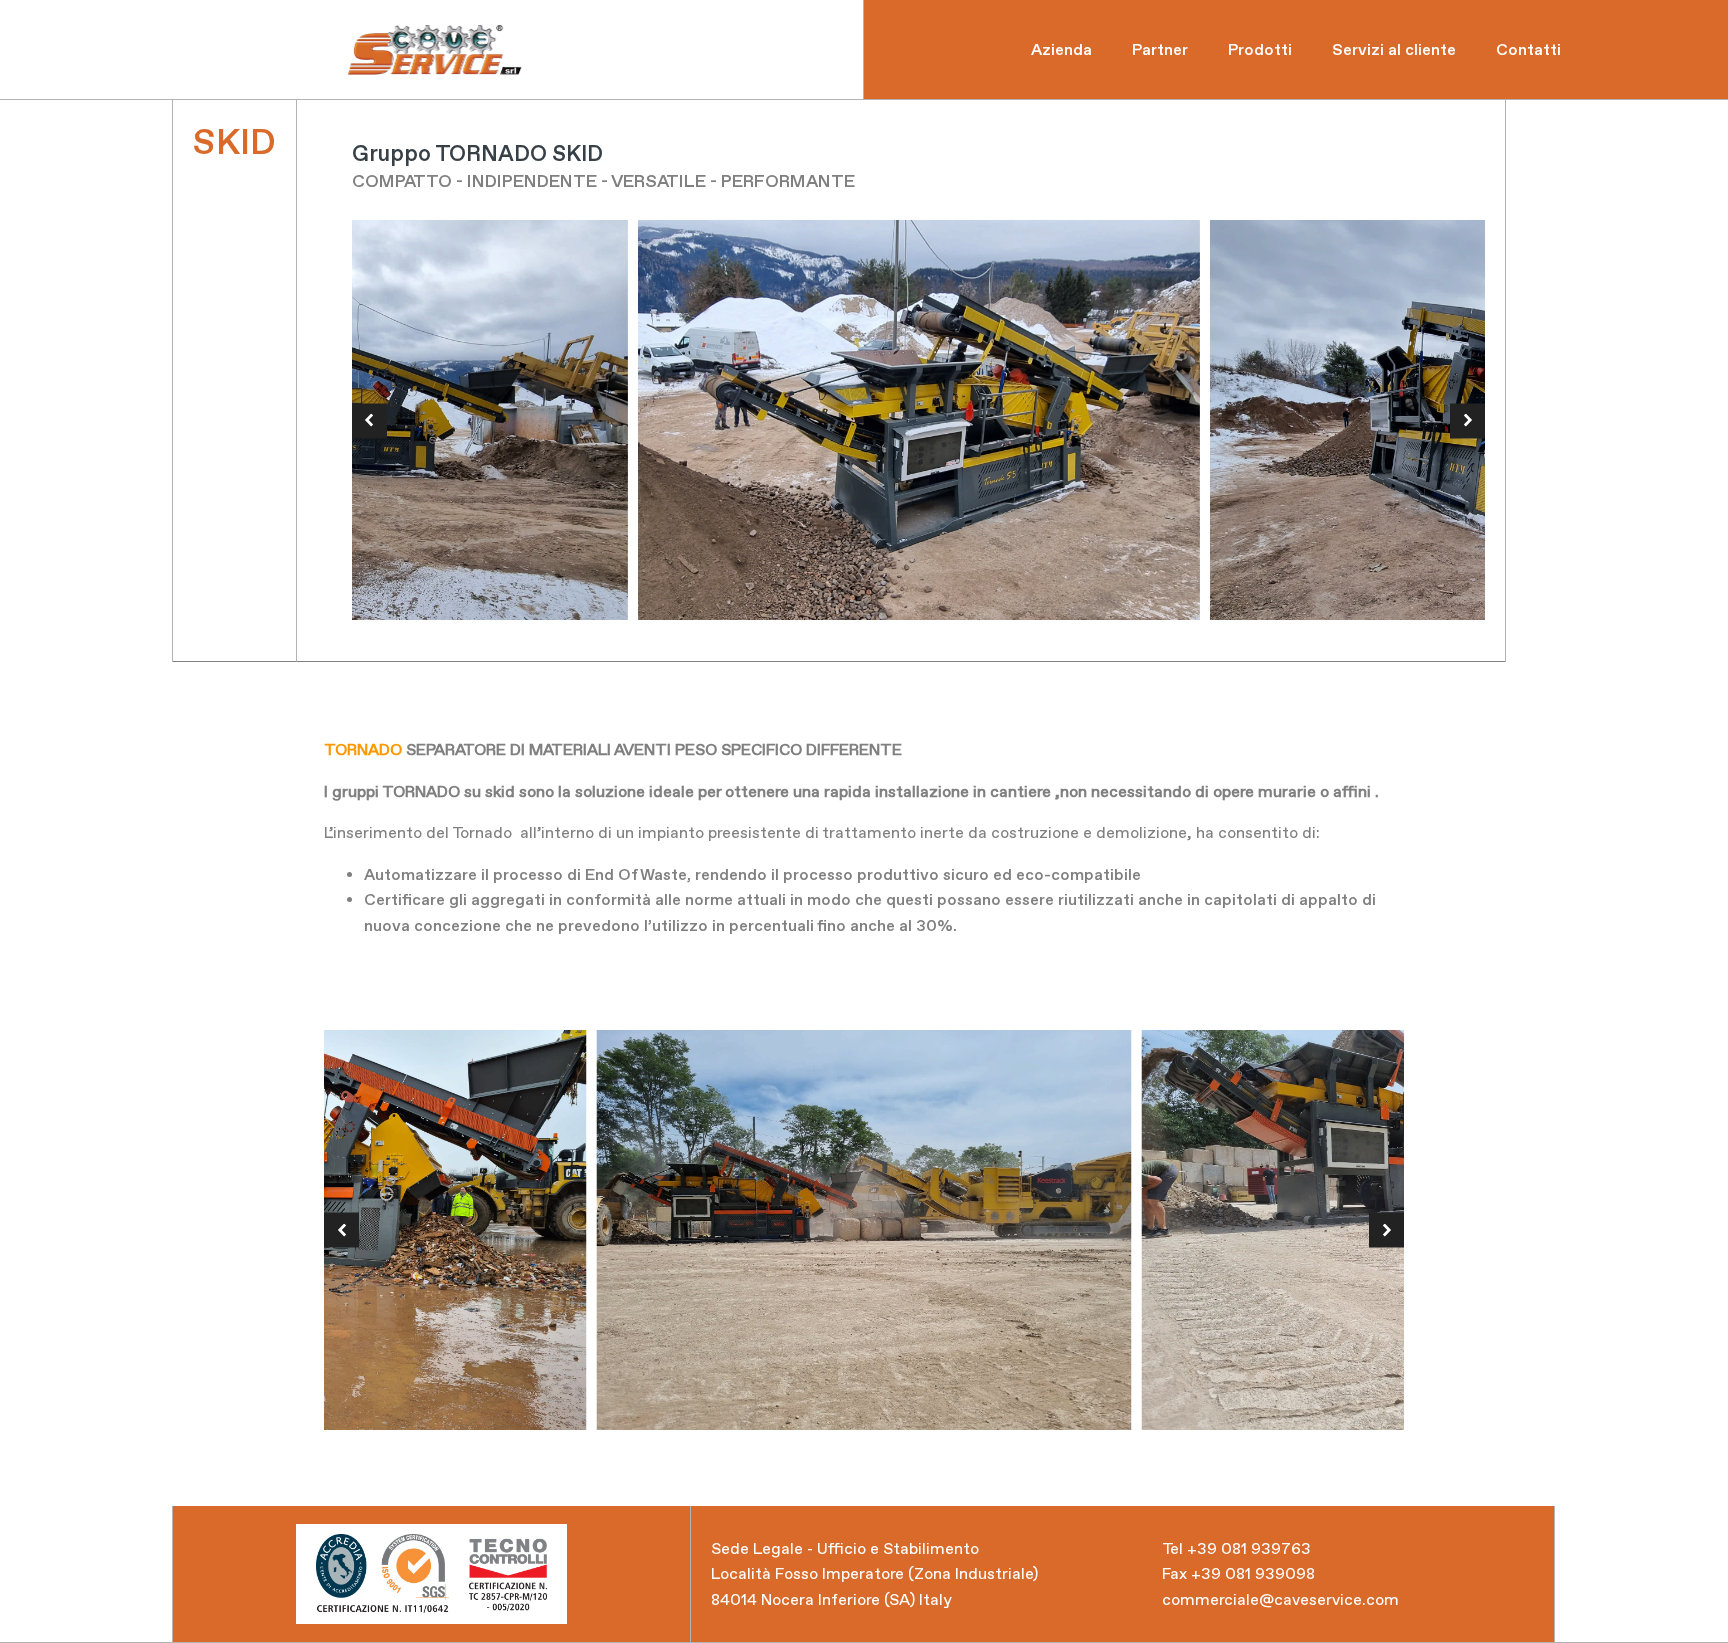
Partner (1160, 49)
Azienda (1061, 49)
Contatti (1528, 49)
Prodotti (1260, 49)
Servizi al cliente (1394, 49)
